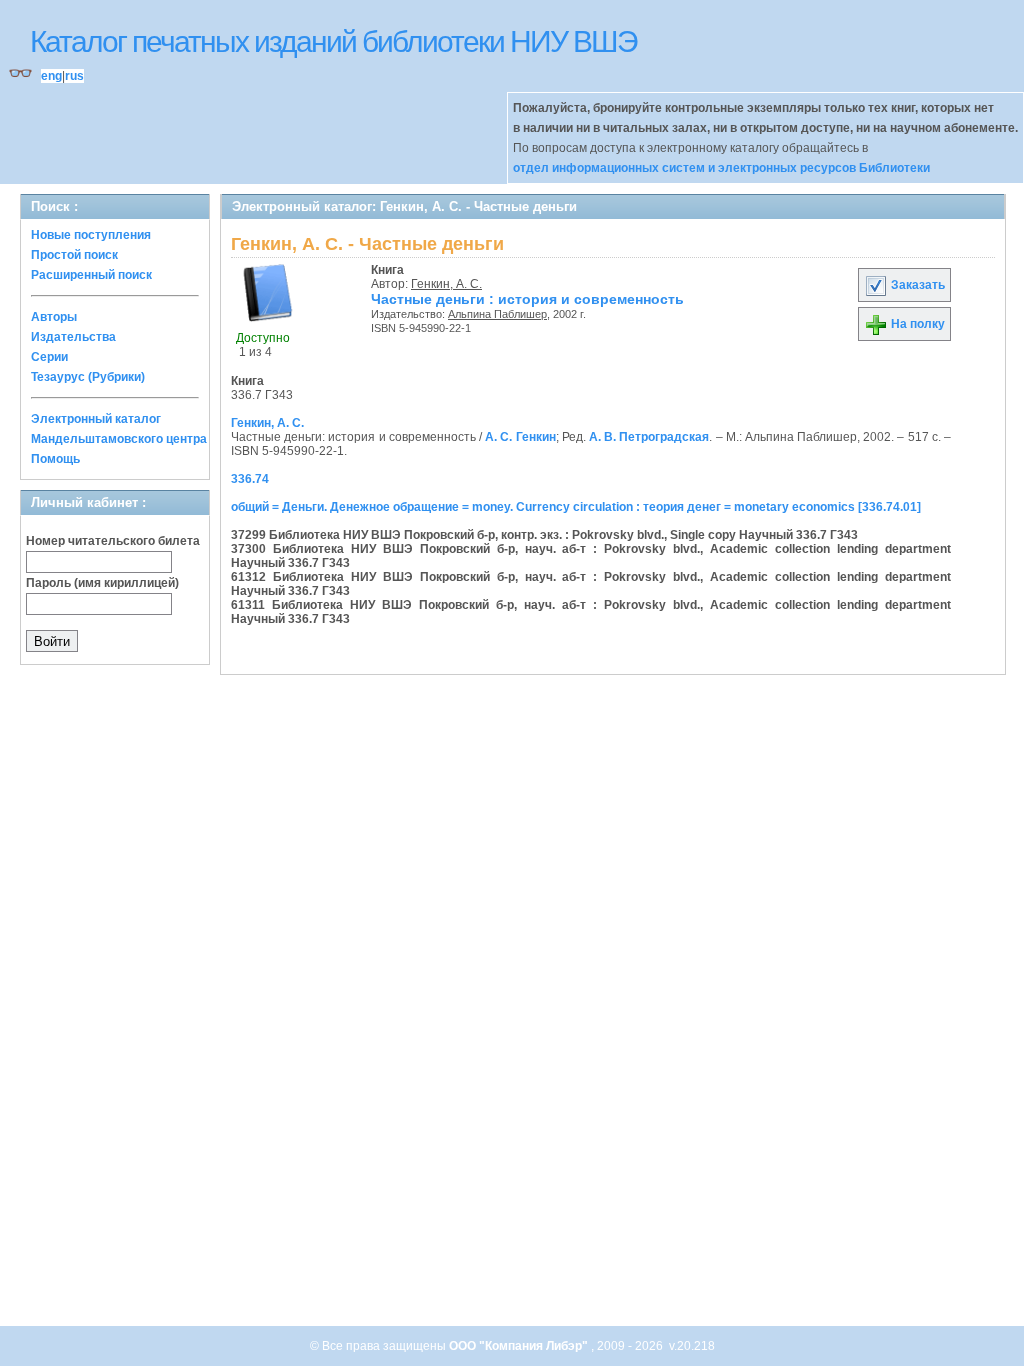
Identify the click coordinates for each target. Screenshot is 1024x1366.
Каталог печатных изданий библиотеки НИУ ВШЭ (333, 41)
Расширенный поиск (91, 275)
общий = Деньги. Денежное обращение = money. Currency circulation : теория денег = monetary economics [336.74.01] (576, 507)
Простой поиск (74, 255)
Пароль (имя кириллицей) (102, 583)
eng (51, 76)
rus (74, 76)
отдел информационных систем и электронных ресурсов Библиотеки (721, 168)
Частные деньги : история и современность (527, 299)
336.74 (250, 479)
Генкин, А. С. (446, 284)
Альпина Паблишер (497, 314)
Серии (49, 357)
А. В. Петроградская (649, 437)
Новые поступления (91, 235)
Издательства (73, 337)
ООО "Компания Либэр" (520, 1346)
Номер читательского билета (113, 541)
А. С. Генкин (520, 437)
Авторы (54, 317)
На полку (916, 324)
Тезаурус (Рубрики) (88, 377)
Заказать (916, 285)
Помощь (55, 459)
